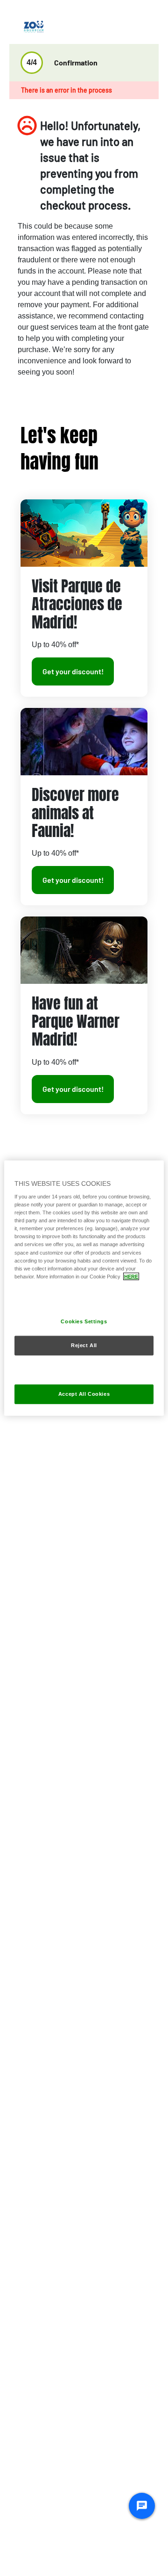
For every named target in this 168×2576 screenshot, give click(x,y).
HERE (131, 1276)
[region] (84, 1288)
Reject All (84, 1345)
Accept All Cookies (84, 1394)
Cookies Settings (84, 1321)
